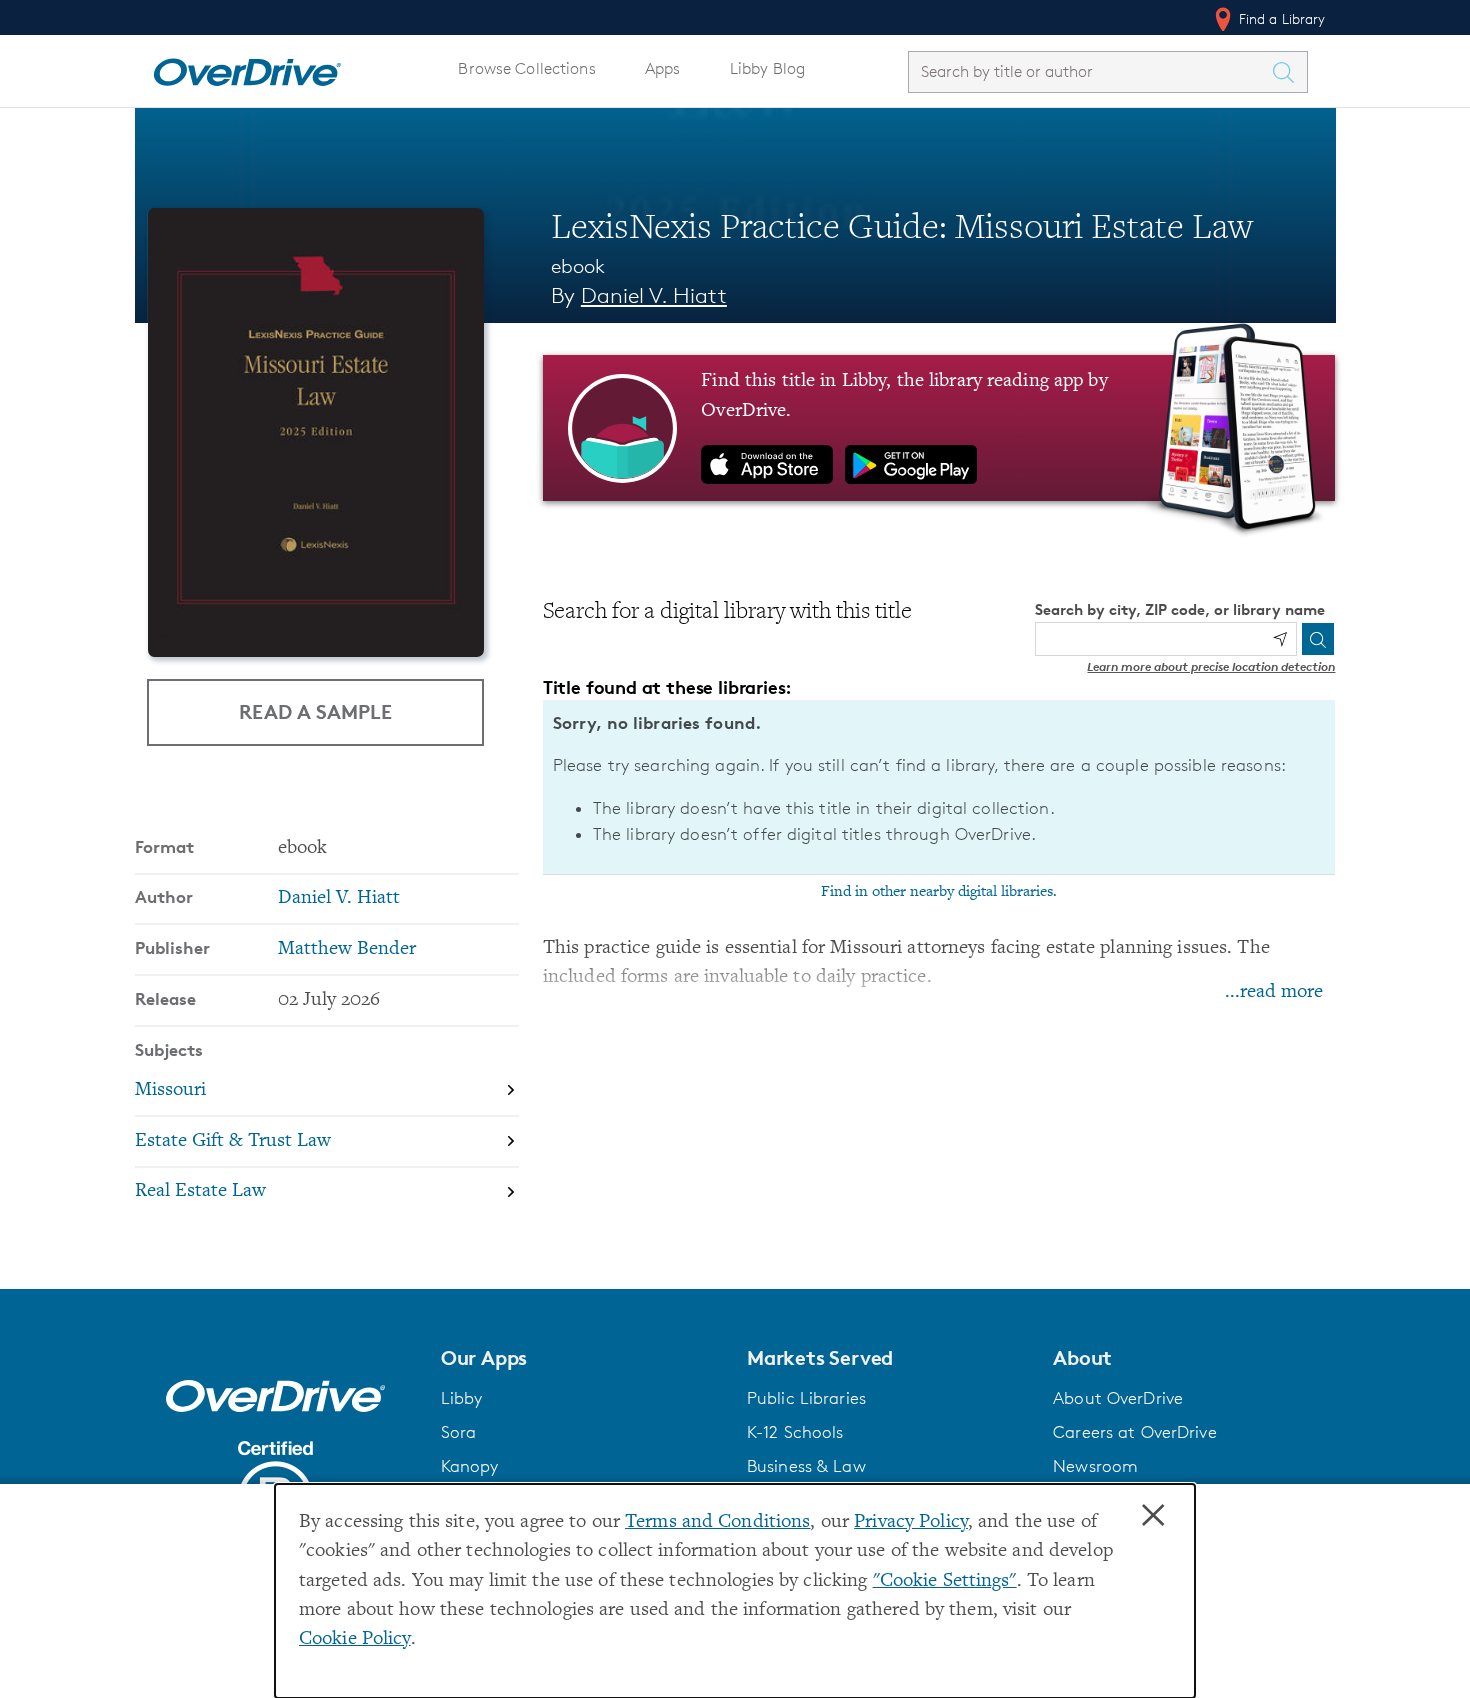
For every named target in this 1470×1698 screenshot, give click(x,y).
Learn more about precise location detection (1211, 666)
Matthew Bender (347, 949)
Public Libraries (806, 1398)
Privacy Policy (911, 1522)
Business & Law (806, 1466)
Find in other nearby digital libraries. (939, 892)
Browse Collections (526, 68)
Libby (462, 1398)
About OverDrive (1118, 1398)
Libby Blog (767, 68)
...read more (1274, 992)
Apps (663, 68)
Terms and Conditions (717, 1522)
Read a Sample (315, 711)
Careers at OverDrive (1134, 1432)
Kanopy (470, 1466)
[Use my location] (1280, 639)
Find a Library (1280, 18)
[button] (582, 1358)
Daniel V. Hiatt (654, 295)
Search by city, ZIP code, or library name (1180, 609)
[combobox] (1090, 71)
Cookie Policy (355, 1639)
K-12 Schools (795, 1432)
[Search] (1318, 639)
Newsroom (1095, 1466)
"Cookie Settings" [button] (945, 1581)
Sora (459, 1432)
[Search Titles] (1289, 72)
